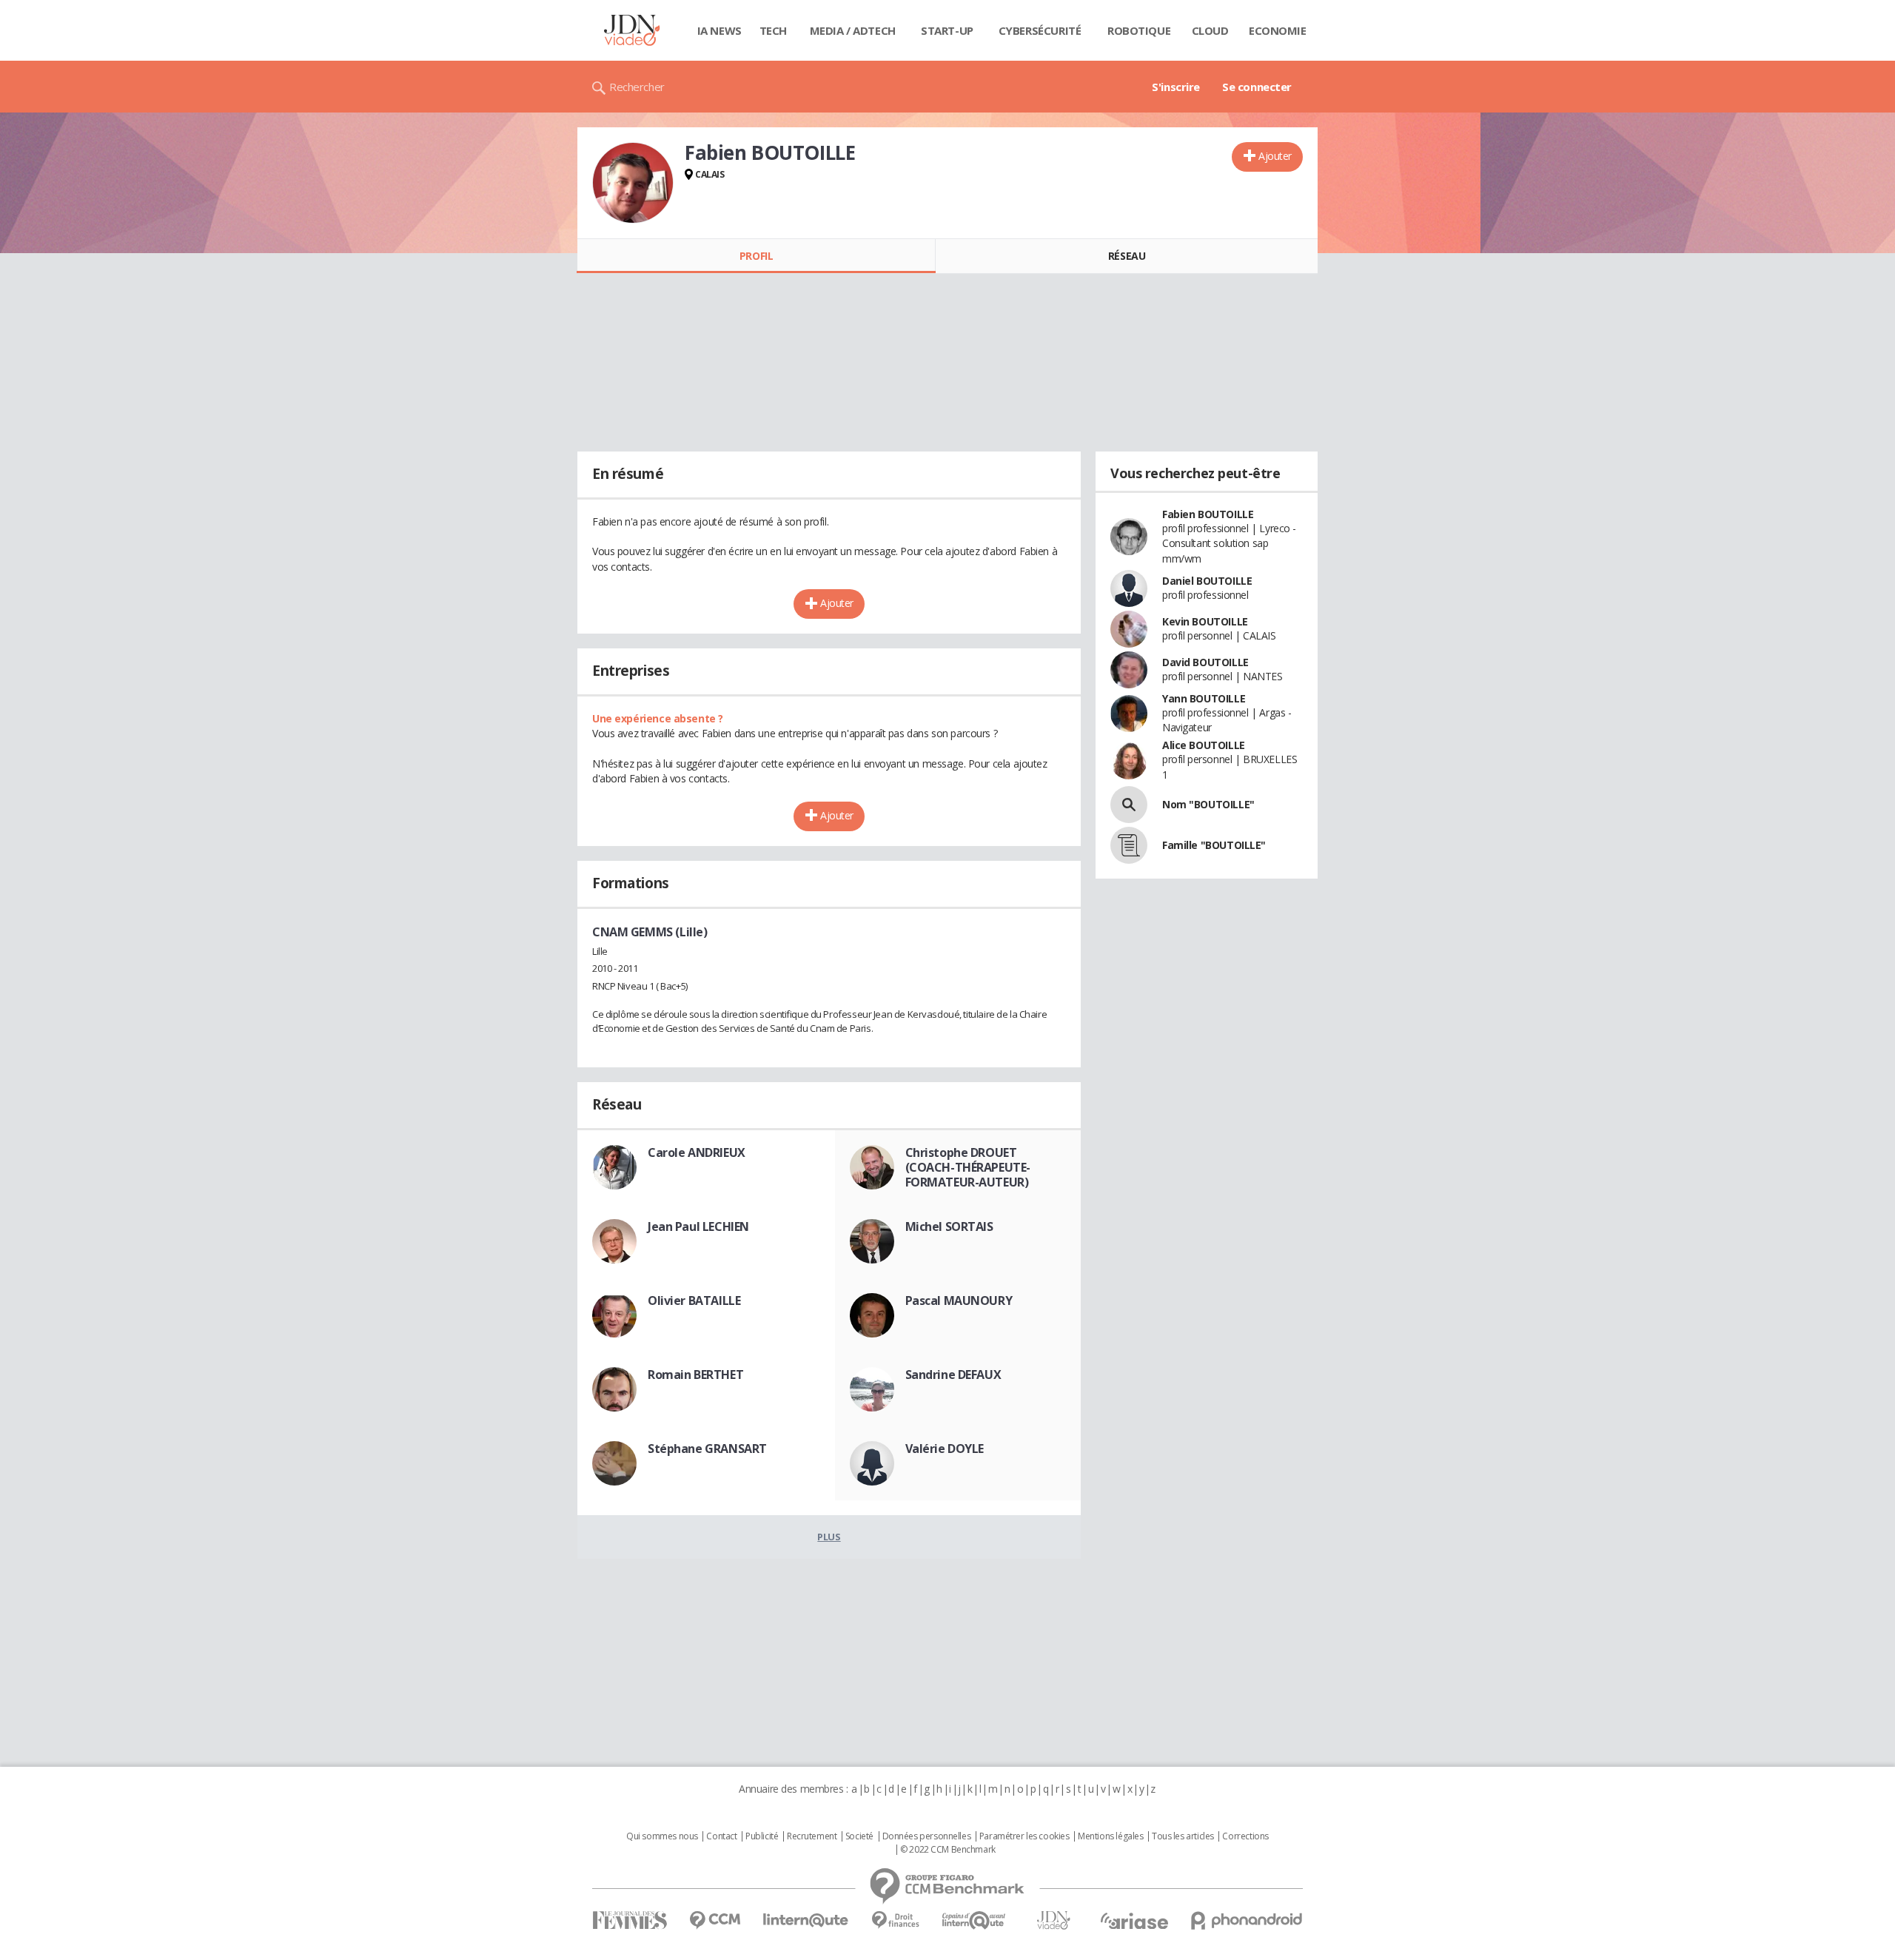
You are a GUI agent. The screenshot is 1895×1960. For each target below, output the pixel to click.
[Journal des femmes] (630, 1920)
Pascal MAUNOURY (959, 1300)
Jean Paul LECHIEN (698, 1226)
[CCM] (715, 1920)
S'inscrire (1176, 87)
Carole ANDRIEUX (697, 1152)
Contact (721, 1836)
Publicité (762, 1836)
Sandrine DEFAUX (953, 1375)
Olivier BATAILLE (694, 1300)
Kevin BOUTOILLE (1205, 621)
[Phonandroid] (1247, 1920)
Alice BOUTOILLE (1204, 745)
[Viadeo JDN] (1053, 1920)
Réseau (1127, 256)
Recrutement (812, 1836)
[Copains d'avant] (975, 1920)
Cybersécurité (1040, 30)
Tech (773, 30)
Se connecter (1257, 87)
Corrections (1245, 1836)
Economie (1278, 30)
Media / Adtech (853, 30)
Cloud (1210, 30)
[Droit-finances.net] (895, 1920)
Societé (859, 1836)
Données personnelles (927, 1836)
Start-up (947, 30)
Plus (829, 1537)
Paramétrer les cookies (1024, 1836)
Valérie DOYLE (945, 1449)
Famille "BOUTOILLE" (1214, 845)
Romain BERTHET (695, 1375)
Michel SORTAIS (949, 1226)
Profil (756, 256)
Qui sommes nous (662, 1836)
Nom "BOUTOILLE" (1208, 804)
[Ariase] (1134, 1921)
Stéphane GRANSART (707, 1449)
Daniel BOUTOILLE (1207, 581)
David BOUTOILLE (1205, 662)
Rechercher (637, 87)
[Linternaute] (806, 1920)
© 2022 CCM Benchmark (948, 1850)
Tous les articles (1183, 1836)
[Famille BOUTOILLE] (1129, 845)
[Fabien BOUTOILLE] (633, 183)
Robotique (1139, 30)
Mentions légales (1110, 1836)
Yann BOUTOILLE (1204, 698)
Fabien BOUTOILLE (1208, 514)
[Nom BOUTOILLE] (1129, 805)
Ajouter (1275, 156)
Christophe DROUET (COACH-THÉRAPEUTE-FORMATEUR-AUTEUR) (968, 1167)
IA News (720, 30)
